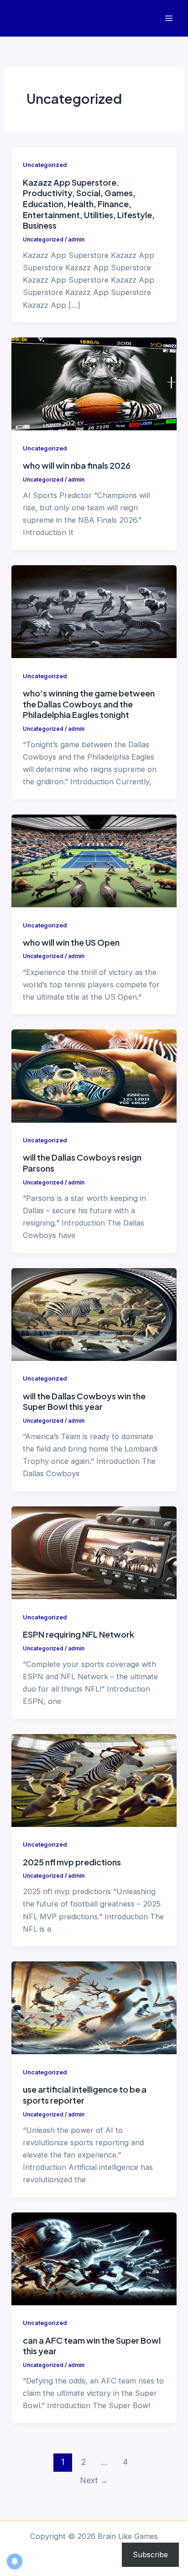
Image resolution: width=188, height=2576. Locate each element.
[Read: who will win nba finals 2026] (94, 383)
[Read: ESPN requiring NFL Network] (94, 1552)
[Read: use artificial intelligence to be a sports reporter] (94, 2007)
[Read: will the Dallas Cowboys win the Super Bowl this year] (94, 1314)
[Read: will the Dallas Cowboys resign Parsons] (94, 1075)
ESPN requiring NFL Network (78, 1634)
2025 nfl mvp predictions (72, 1862)
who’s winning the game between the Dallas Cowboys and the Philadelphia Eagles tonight (89, 704)
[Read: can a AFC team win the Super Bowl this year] (94, 2258)
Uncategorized (45, 165)
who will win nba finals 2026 (77, 465)
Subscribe (150, 2555)
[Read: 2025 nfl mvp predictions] (94, 1780)
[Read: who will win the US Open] (94, 860)
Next (94, 2480)
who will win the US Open (71, 942)
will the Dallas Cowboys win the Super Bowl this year (84, 1401)
